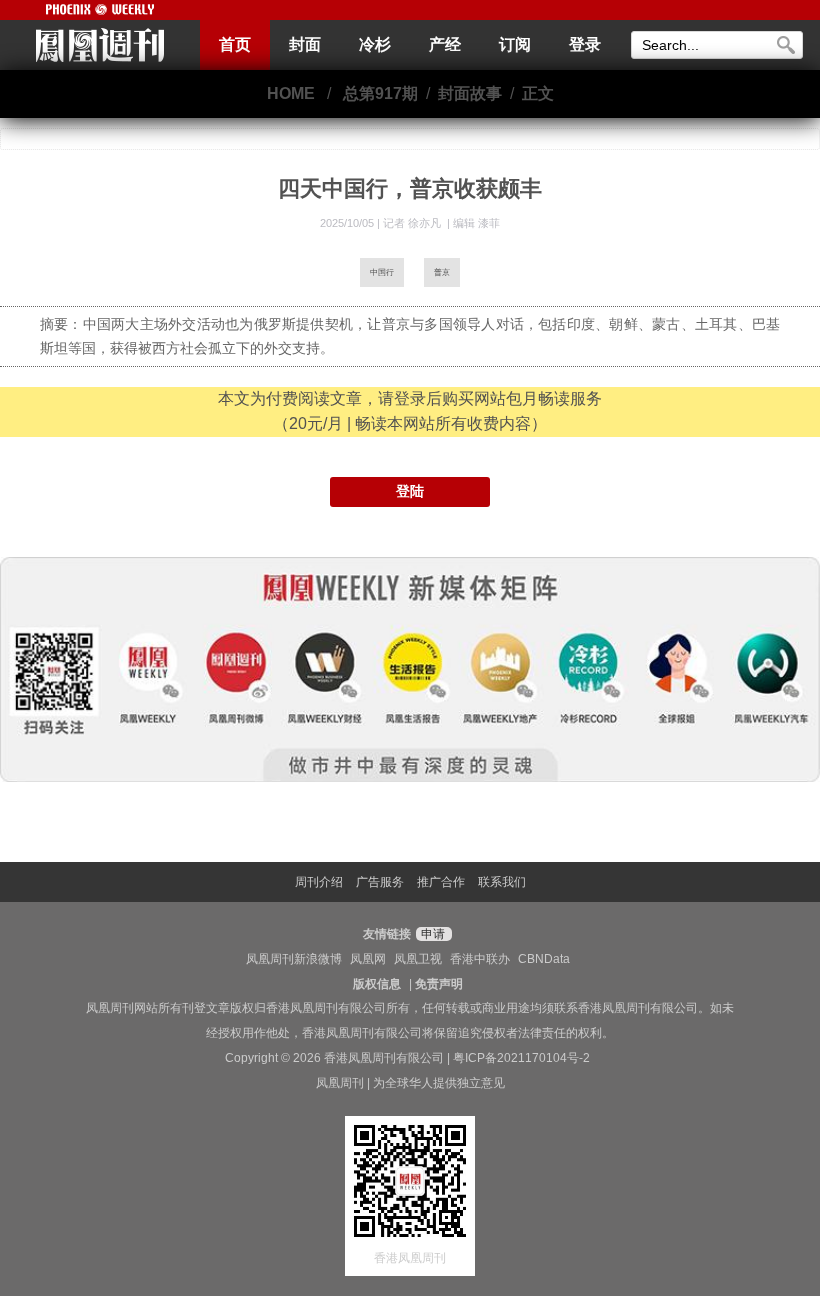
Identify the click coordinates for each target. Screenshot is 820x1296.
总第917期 (380, 93)
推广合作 (441, 882)
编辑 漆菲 (476, 223)
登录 (585, 44)
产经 (445, 44)
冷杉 (375, 44)
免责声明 (439, 984)
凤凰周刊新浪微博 (294, 959)
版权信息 (377, 984)
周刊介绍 (319, 882)
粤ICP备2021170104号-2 (521, 1058)
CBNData (544, 959)
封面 (305, 44)
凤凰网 (368, 959)
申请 (431, 934)
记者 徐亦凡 (413, 223)
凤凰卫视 (418, 959)
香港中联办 (480, 959)
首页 (235, 44)
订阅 (515, 44)
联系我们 (502, 882)
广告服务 (380, 882)
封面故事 (470, 93)
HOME (291, 93)
